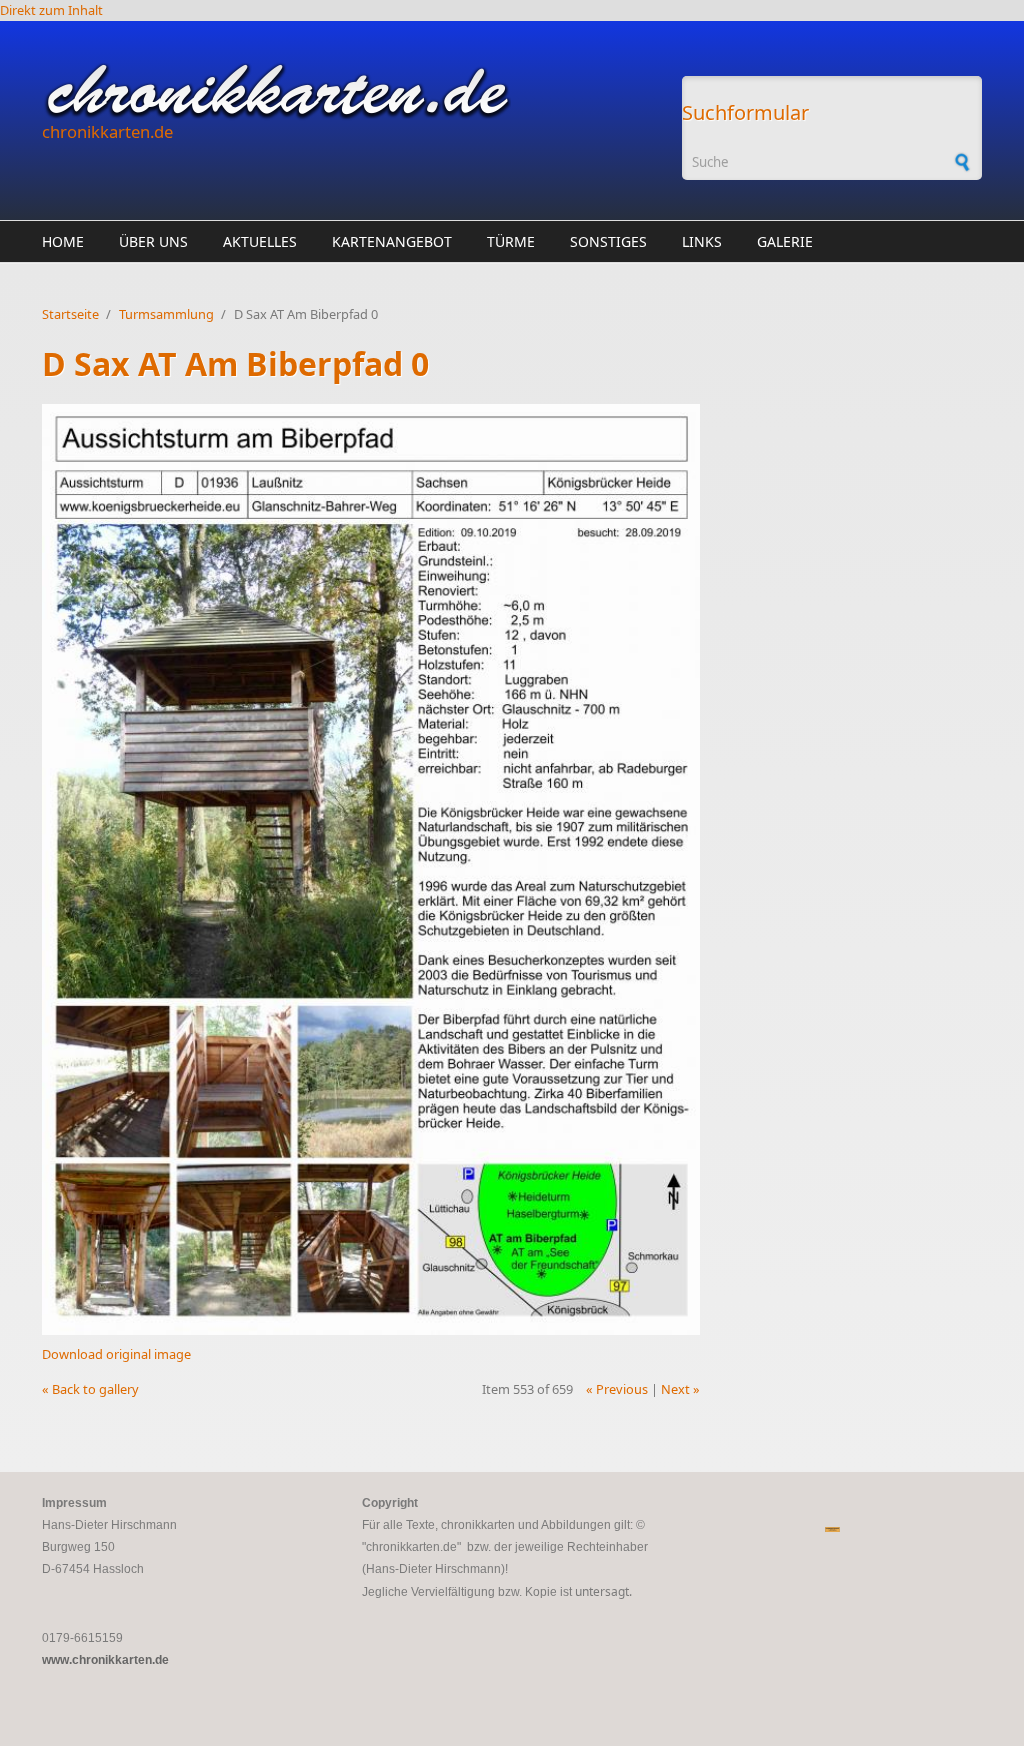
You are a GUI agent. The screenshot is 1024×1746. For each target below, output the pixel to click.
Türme (511, 241)
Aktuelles (260, 241)
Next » (680, 1389)
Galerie (785, 241)
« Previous (617, 1389)
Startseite (70, 314)
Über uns (153, 241)
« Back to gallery (90, 1389)
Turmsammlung (166, 314)
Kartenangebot (392, 241)
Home (63, 241)
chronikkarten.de (107, 131)
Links (702, 241)
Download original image (116, 1354)
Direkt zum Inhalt (51, 10)
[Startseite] (352, 91)
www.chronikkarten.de (105, 1660)
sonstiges (608, 241)
